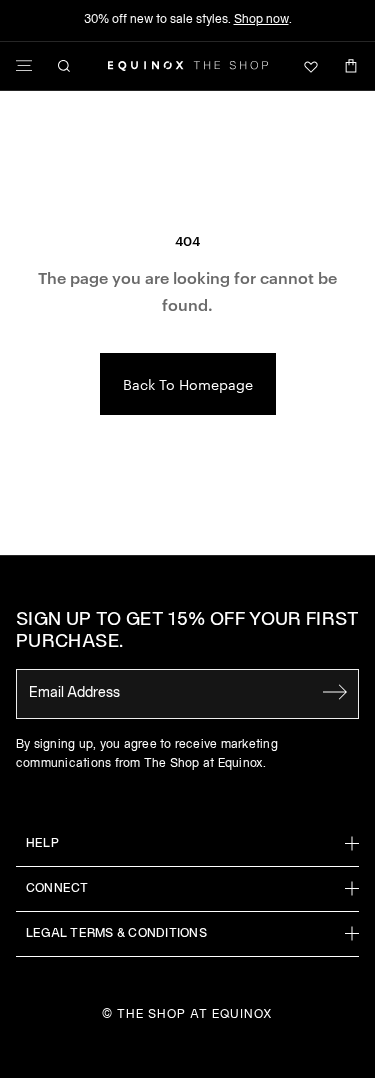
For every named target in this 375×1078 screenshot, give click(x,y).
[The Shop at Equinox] (188, 66)
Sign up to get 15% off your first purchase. (187, 631)
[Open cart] (351, 66)
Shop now (261, 19)
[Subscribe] (335, 692)
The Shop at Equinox (194, 1014)
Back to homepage (188, 384)
